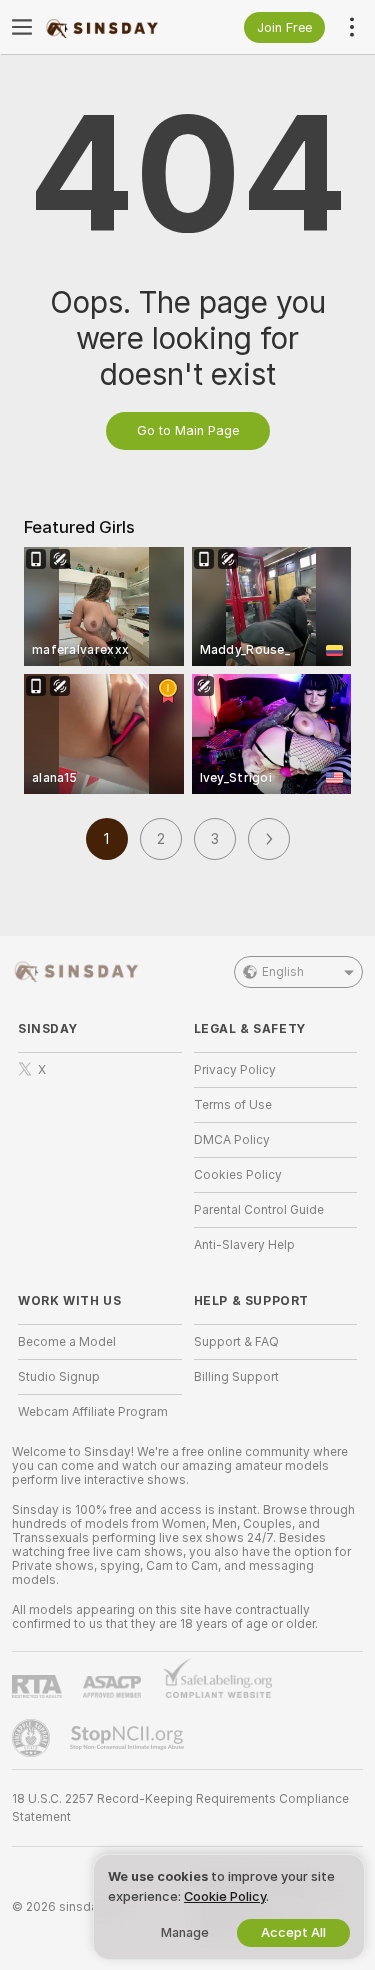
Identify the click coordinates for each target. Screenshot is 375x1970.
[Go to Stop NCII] (129, 1738)
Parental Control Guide (259, 1210)
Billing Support (236, 1377)
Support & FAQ (236, 1342)
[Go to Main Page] (116, 27)
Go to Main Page (188, 430)
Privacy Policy (235, 1070)
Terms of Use (233, 1105)
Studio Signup (59, 1377)
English (283, 972)
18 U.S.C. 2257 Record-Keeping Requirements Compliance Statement (180, 1808)
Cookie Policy (225, 1896)
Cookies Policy (238, 1175)
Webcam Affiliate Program (93, 1412)
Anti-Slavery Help (244, 1245)
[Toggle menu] (22, 27)
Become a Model (67, 1342)
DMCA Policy (232, 1140)
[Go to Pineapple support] (33, 1738)
